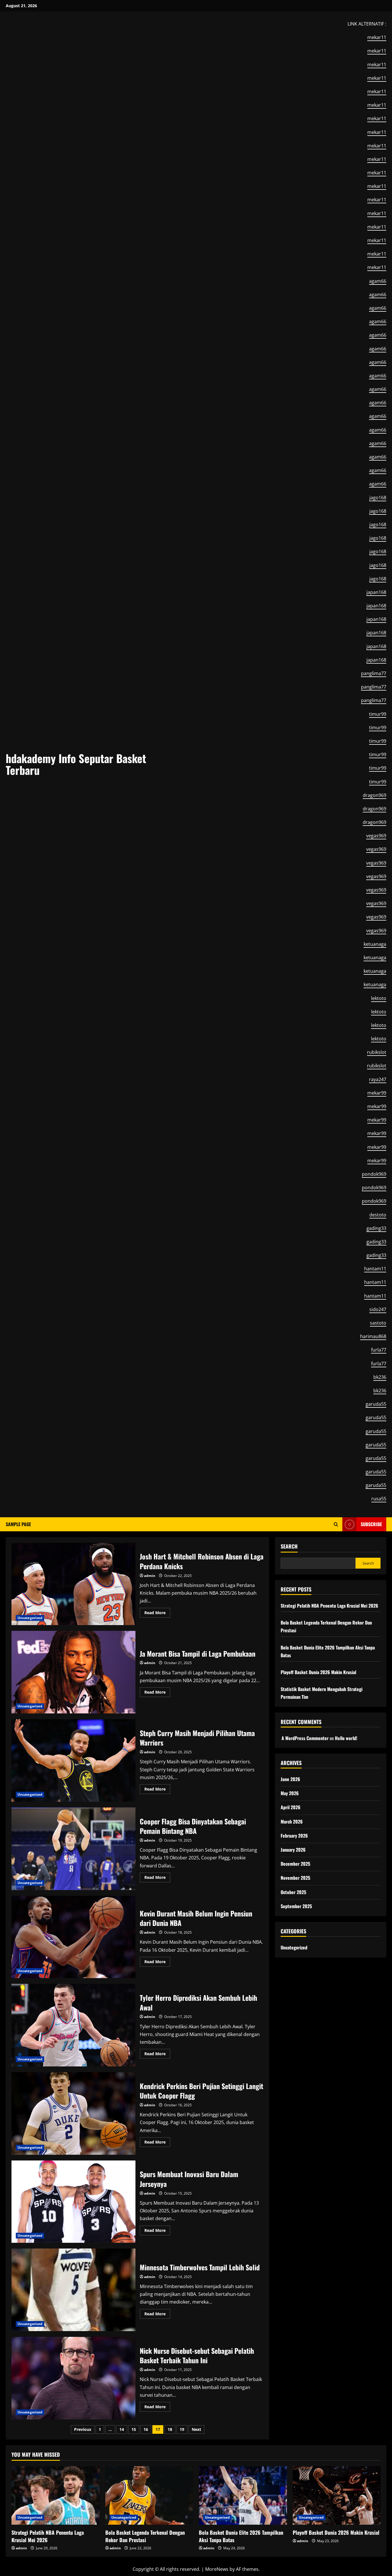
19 (182, 2429)
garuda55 (376, 1404)
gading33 (376, 1228)
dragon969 (374, 795)
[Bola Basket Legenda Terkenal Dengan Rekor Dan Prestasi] (149, 2495)
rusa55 (379, 1499)
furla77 (379, 1350)
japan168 (376, 592)
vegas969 (376, 836)
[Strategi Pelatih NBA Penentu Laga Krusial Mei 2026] (56, 2495)
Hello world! (346, 1738)
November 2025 (295, 1878)
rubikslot (377, 1052)
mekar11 (377, 37)
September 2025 (296, 1906)
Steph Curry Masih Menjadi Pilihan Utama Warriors (73, 1760)
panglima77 (374, 673)
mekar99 (377, 1093)
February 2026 (294, 1836)
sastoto (378, 1323)
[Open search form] (336, 1524)
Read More (157, 1614)
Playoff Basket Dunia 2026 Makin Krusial (318, 1672)
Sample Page (18, 1524)
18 (170, 2429)
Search (289, 1546)
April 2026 (291, 1807)
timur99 (378, 714)
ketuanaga (375, 944)
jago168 (378, 498)
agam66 (378, 281)
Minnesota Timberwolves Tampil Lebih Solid (73, 2290)
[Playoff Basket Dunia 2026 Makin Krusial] (337, 2495)
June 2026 (290, 1779)
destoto (378, 1215)
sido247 (378, 1309)
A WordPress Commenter (305, 1738)
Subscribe (371, 1524)
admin (150, 1576)
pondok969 (374, 1174)
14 (122, 2429)
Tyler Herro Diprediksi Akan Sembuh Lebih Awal (73, 2025)
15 (134, 2429)
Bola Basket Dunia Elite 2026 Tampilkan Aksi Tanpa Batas (241, 2536)
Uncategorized (30, 1618)
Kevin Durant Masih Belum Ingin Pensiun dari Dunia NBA (73, 1937)
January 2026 (293, 1850)
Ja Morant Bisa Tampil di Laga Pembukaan (73, 1672)
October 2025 (293, 1892)
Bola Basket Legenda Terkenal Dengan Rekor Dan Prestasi (145, 2536)
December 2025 (295, 1864)
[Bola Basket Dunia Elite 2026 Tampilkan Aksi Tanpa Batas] (243, 2495)
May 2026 (290, 1793)
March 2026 (292, 1822)
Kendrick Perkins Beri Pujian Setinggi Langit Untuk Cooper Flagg (73, 2113)
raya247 (378, 1079)
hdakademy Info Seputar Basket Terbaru (76, 764)
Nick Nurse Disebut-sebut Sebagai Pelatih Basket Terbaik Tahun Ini (73, 2378)
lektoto (379, 998)
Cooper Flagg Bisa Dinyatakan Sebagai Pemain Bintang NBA (73, 1849)
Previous (83, 2429)
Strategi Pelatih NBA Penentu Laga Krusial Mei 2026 (329, 1606)
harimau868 (373, 1336)
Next (196, 2429)
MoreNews (217, 2569)
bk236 (380, 1377)
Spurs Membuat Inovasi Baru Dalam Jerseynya (73, 2202)
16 (146, 2429)
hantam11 (375, 1269)
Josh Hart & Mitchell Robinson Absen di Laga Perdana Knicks (73, 1584)
